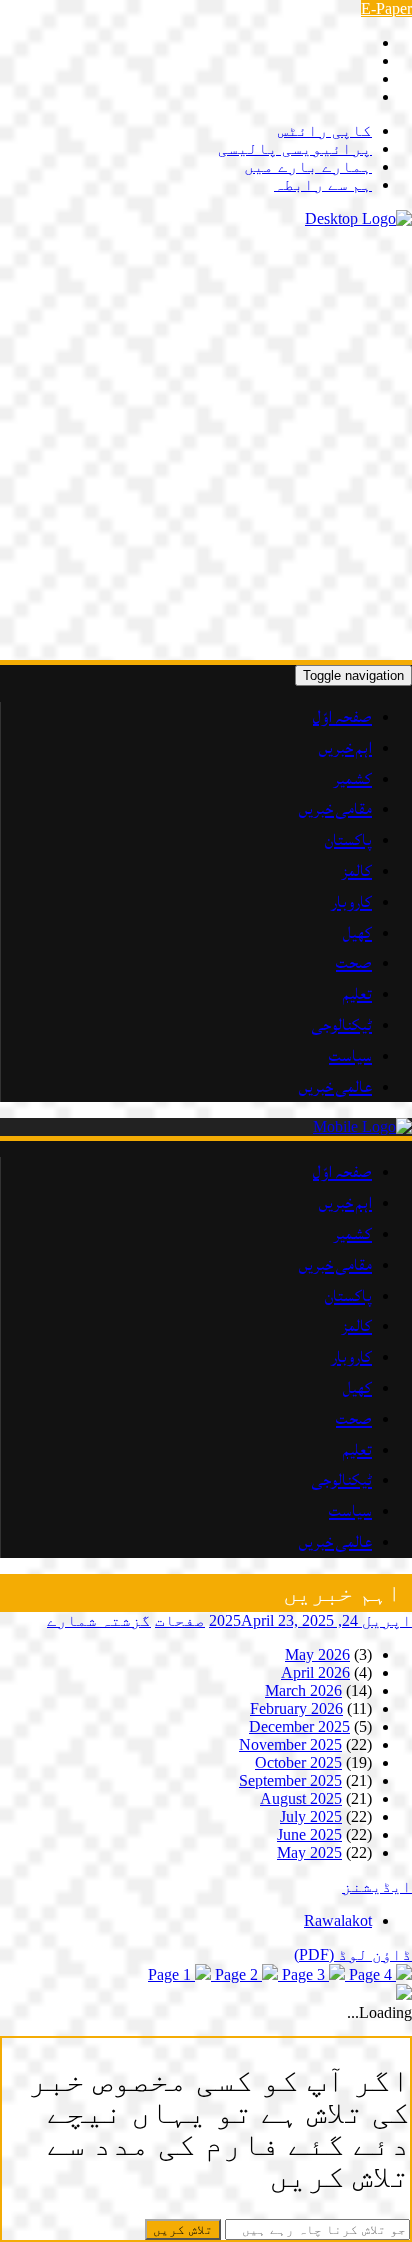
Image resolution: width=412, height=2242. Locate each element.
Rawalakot (338, 1920)
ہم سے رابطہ (323, 184)
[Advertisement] (206, 444)
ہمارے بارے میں (308, 166)
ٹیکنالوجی (342, 1025)
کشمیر (353, 779)
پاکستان (348, 840)
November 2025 (290, 1744)
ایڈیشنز (377, 1886)
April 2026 (315, 1672)
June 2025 (309, 1834)
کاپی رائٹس (325, 130)
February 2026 (296, 1708)
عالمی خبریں (335, 1087)
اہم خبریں (345, 748)
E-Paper (386, 8)
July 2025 (311, 1816)
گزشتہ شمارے (99, 1620)
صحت (354, 963)
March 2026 (303, 1690)
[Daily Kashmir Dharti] (358, 218)
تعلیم (357, 994)
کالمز (357, 871)
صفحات (180, 1620)
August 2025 (301, 1798)
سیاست (350, 1056)
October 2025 (298, 1762)
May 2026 (317, 1654)
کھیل (357, 933)
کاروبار (351, 902)
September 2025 (290, 1780)
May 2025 (309, 1852)
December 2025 (299, 1726)
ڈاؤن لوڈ (353, 1954)
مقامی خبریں (335, 809)
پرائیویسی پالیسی (295, 148)
